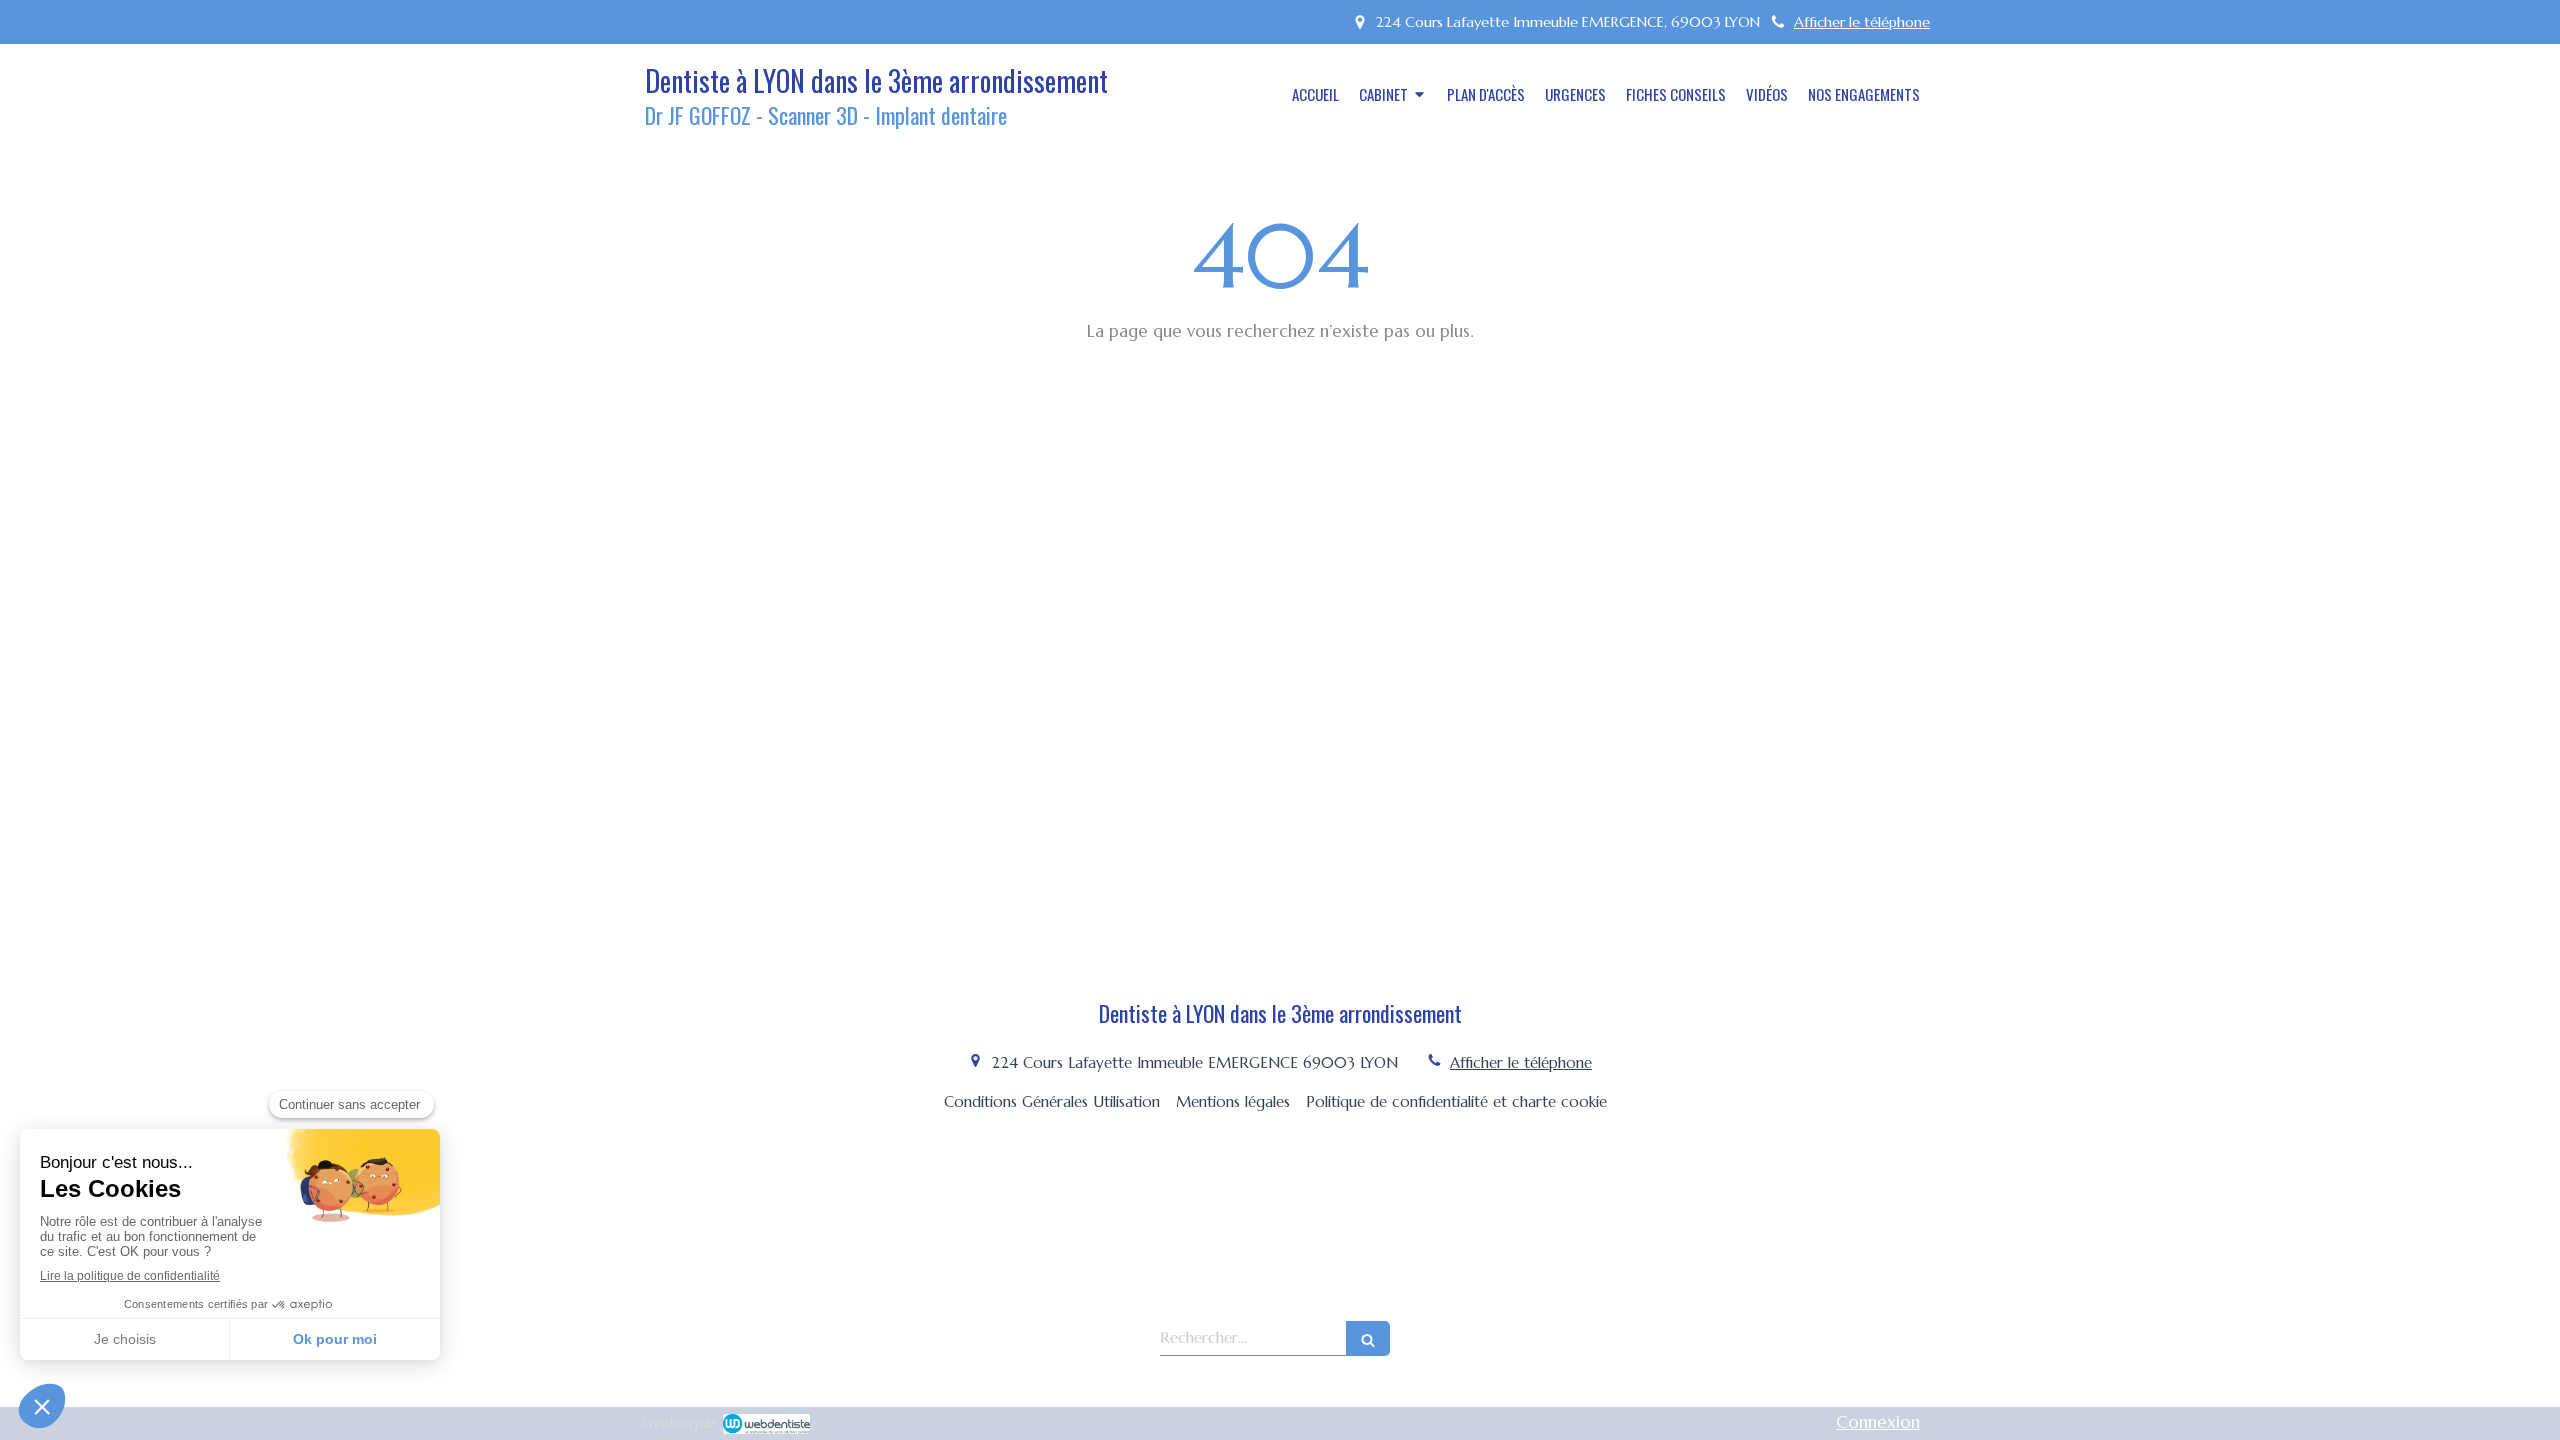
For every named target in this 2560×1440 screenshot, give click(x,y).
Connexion (1878, 1422)
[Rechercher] (1368, 1338)
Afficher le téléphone (1862, 22)
